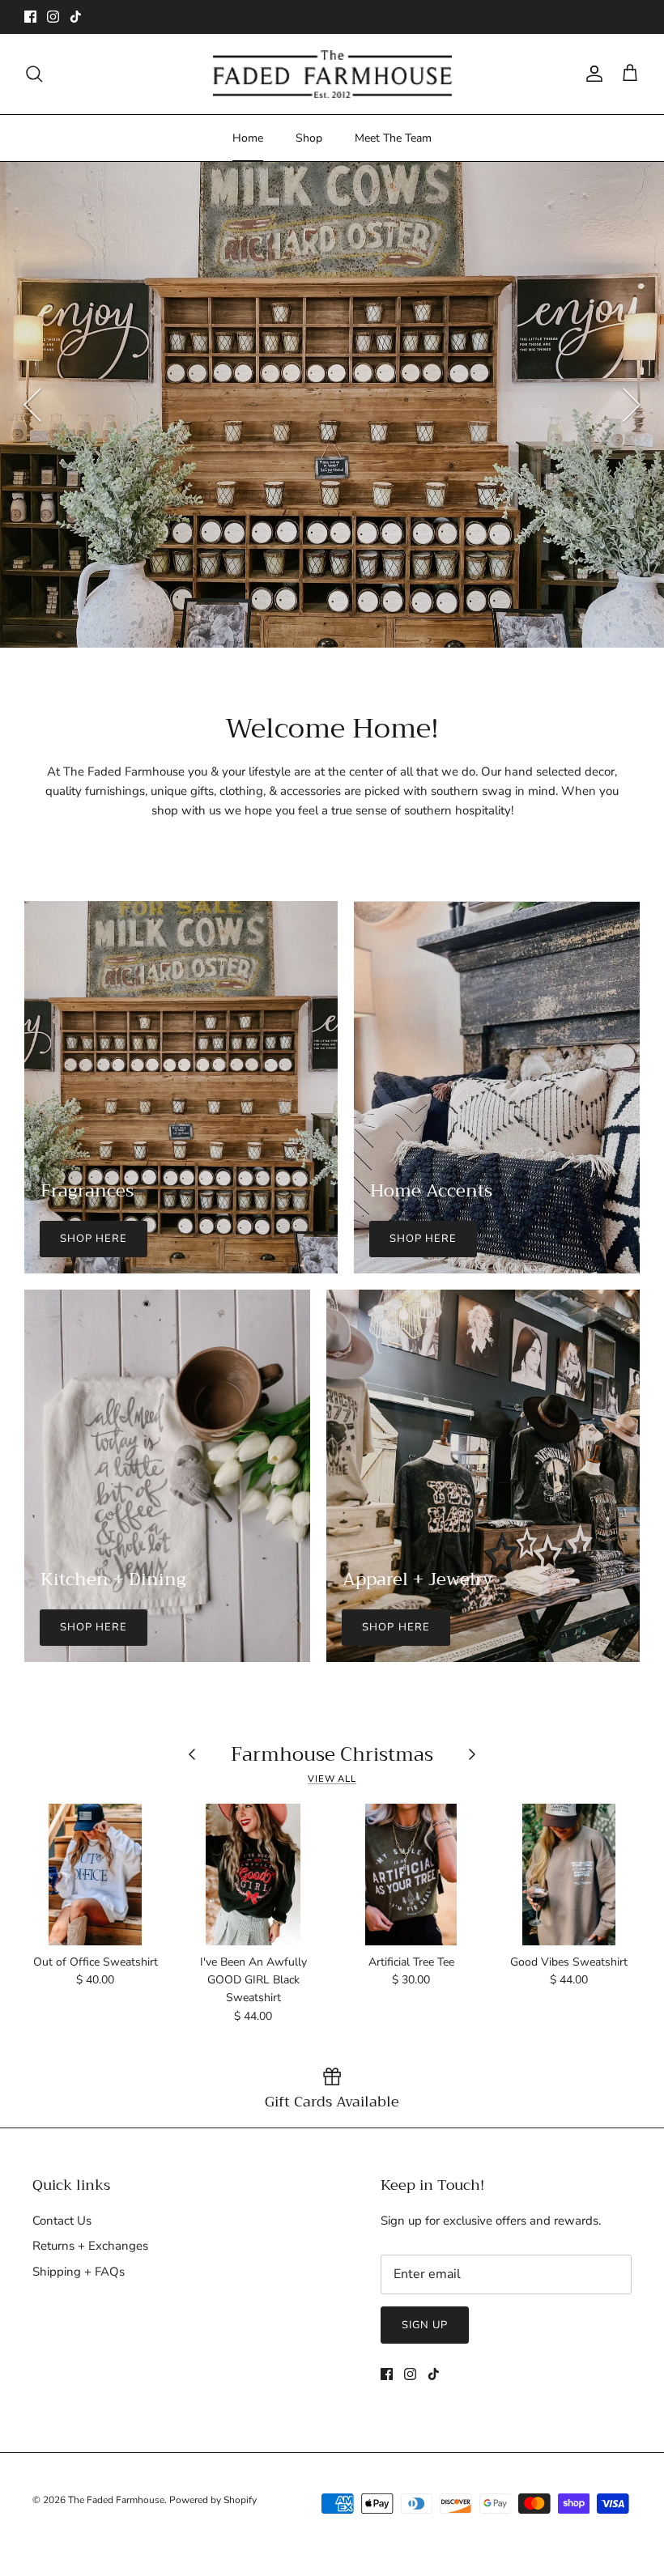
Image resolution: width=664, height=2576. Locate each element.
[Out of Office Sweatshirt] (95, 1875)
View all (332, 1779)
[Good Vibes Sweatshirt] (569, 1875)
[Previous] (32, 405)
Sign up (425, 2325)
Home (248, 138)
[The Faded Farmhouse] (332, 74)
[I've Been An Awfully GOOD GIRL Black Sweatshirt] (253, 1875)
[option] (332, 405)
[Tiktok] (76, 17)
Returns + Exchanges (90, 2246)
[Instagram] (53, 17)
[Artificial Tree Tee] (411, 1875)
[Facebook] (30, 17)
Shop (309, 138)
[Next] (632, 405)
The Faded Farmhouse (116, 2500)
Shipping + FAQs (79, 2272)
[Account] (591, 74)
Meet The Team (393, 138)
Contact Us (62, 2221)
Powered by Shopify (213, 2500)
